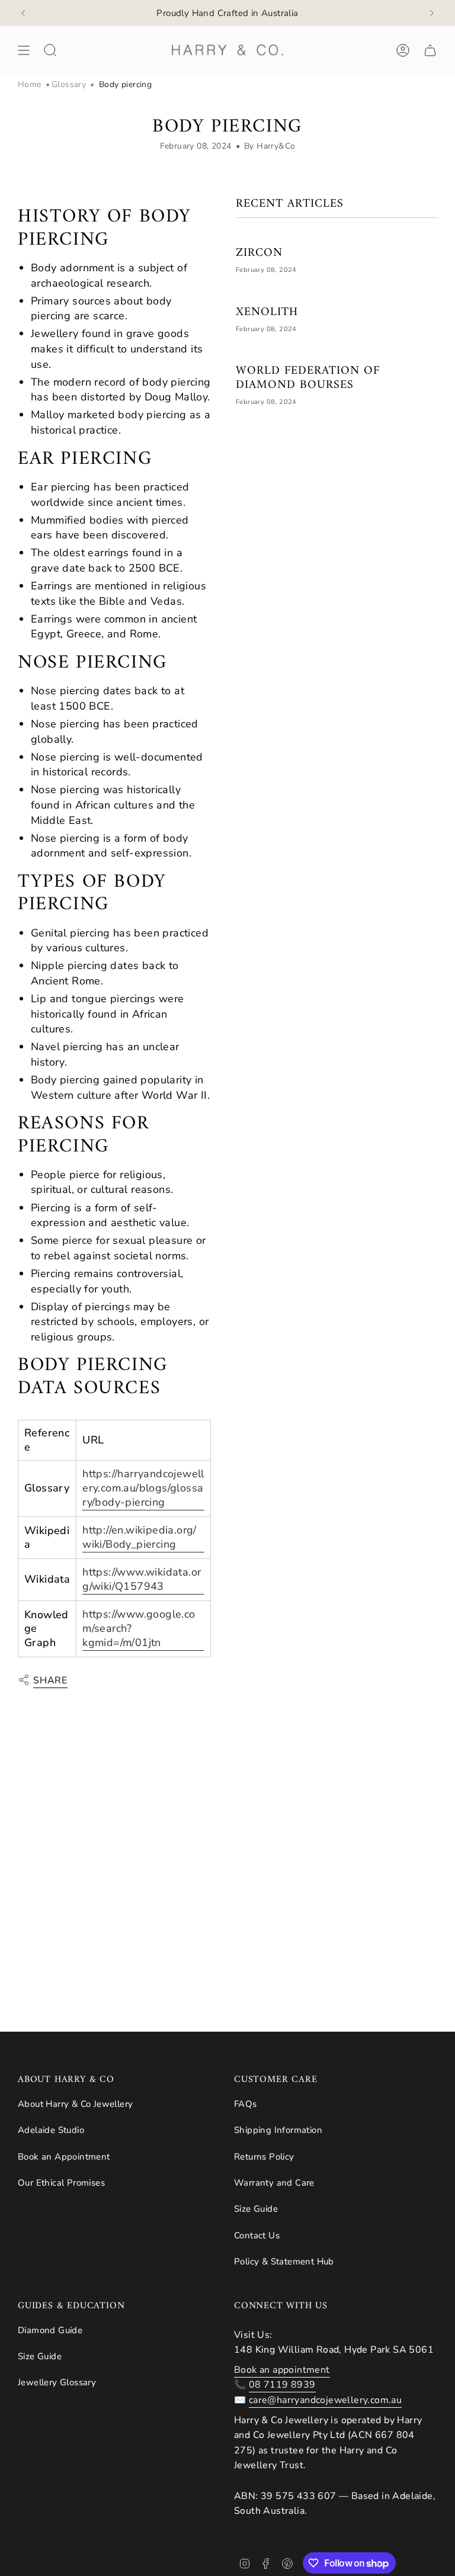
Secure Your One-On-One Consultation (227, 12)
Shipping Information (278, 2130)
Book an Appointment (64, 2157)
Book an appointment (282, 2370)
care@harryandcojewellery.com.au (325, 2400)
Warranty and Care (274, 2183)
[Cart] (430, 50)
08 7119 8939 (282, 2385)
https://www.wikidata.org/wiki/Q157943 (142, 1579)
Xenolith (267, 313)
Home (30, 84)
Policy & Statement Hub (284, 2261)
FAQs (246, 2104)
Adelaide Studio (51, 2130)
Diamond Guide (50, 2330)
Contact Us (257, 2235)
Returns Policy (264, 2157)
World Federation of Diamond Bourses (308, 378)
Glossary (69, 84)
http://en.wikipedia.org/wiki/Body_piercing (140, 1537)
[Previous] (23, 13)
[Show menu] (24, 50)
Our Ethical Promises (61, 2183)
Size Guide (256, 2209)
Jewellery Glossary (57, 2382)
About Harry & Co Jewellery (75, 2104)
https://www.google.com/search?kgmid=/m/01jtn (139, 1628)
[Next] (432, 13)
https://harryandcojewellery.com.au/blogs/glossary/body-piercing (143, 1488)
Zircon (259, 254)
